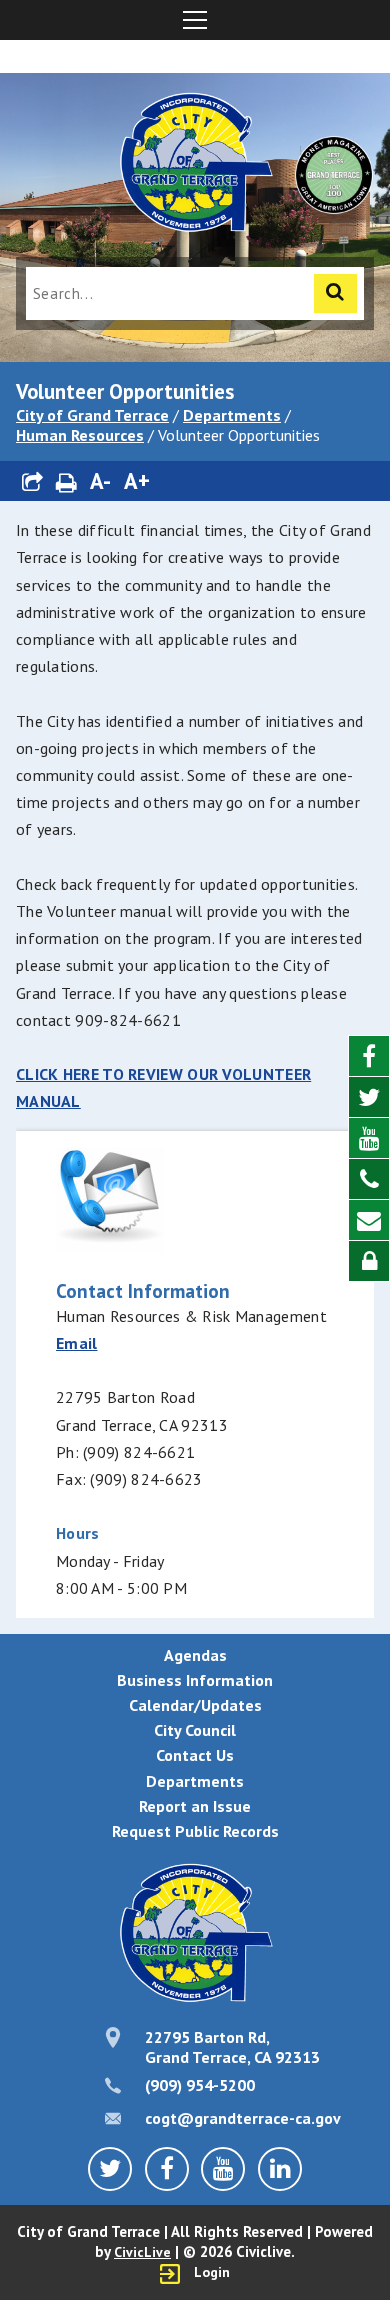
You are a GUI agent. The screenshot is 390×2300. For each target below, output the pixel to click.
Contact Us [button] (195, 1755)
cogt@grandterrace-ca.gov (243, 2118)
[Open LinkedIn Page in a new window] (280, 2169)
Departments (232, 415)
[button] (33, 481)
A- (100, 480)
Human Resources (80, 435)
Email (77, 1343)
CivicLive (142, 2252)
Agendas (195, 1655)
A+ (137, 480)
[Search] (335, 293)
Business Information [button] (195, 1680)
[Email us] (369, 1220)
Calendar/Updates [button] (195, 1705)
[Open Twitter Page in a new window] (369, 1097)
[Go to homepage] (195, 165)
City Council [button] (195, 1730)
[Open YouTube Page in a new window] (369, 1138)
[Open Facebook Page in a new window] (369, 1056)
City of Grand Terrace (92, 415)
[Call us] (369, 1179)
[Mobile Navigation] (195, 20)
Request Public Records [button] (195, 1831)
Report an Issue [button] (195, 1806)
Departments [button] (195, 1781)
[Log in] (369, 1261)
